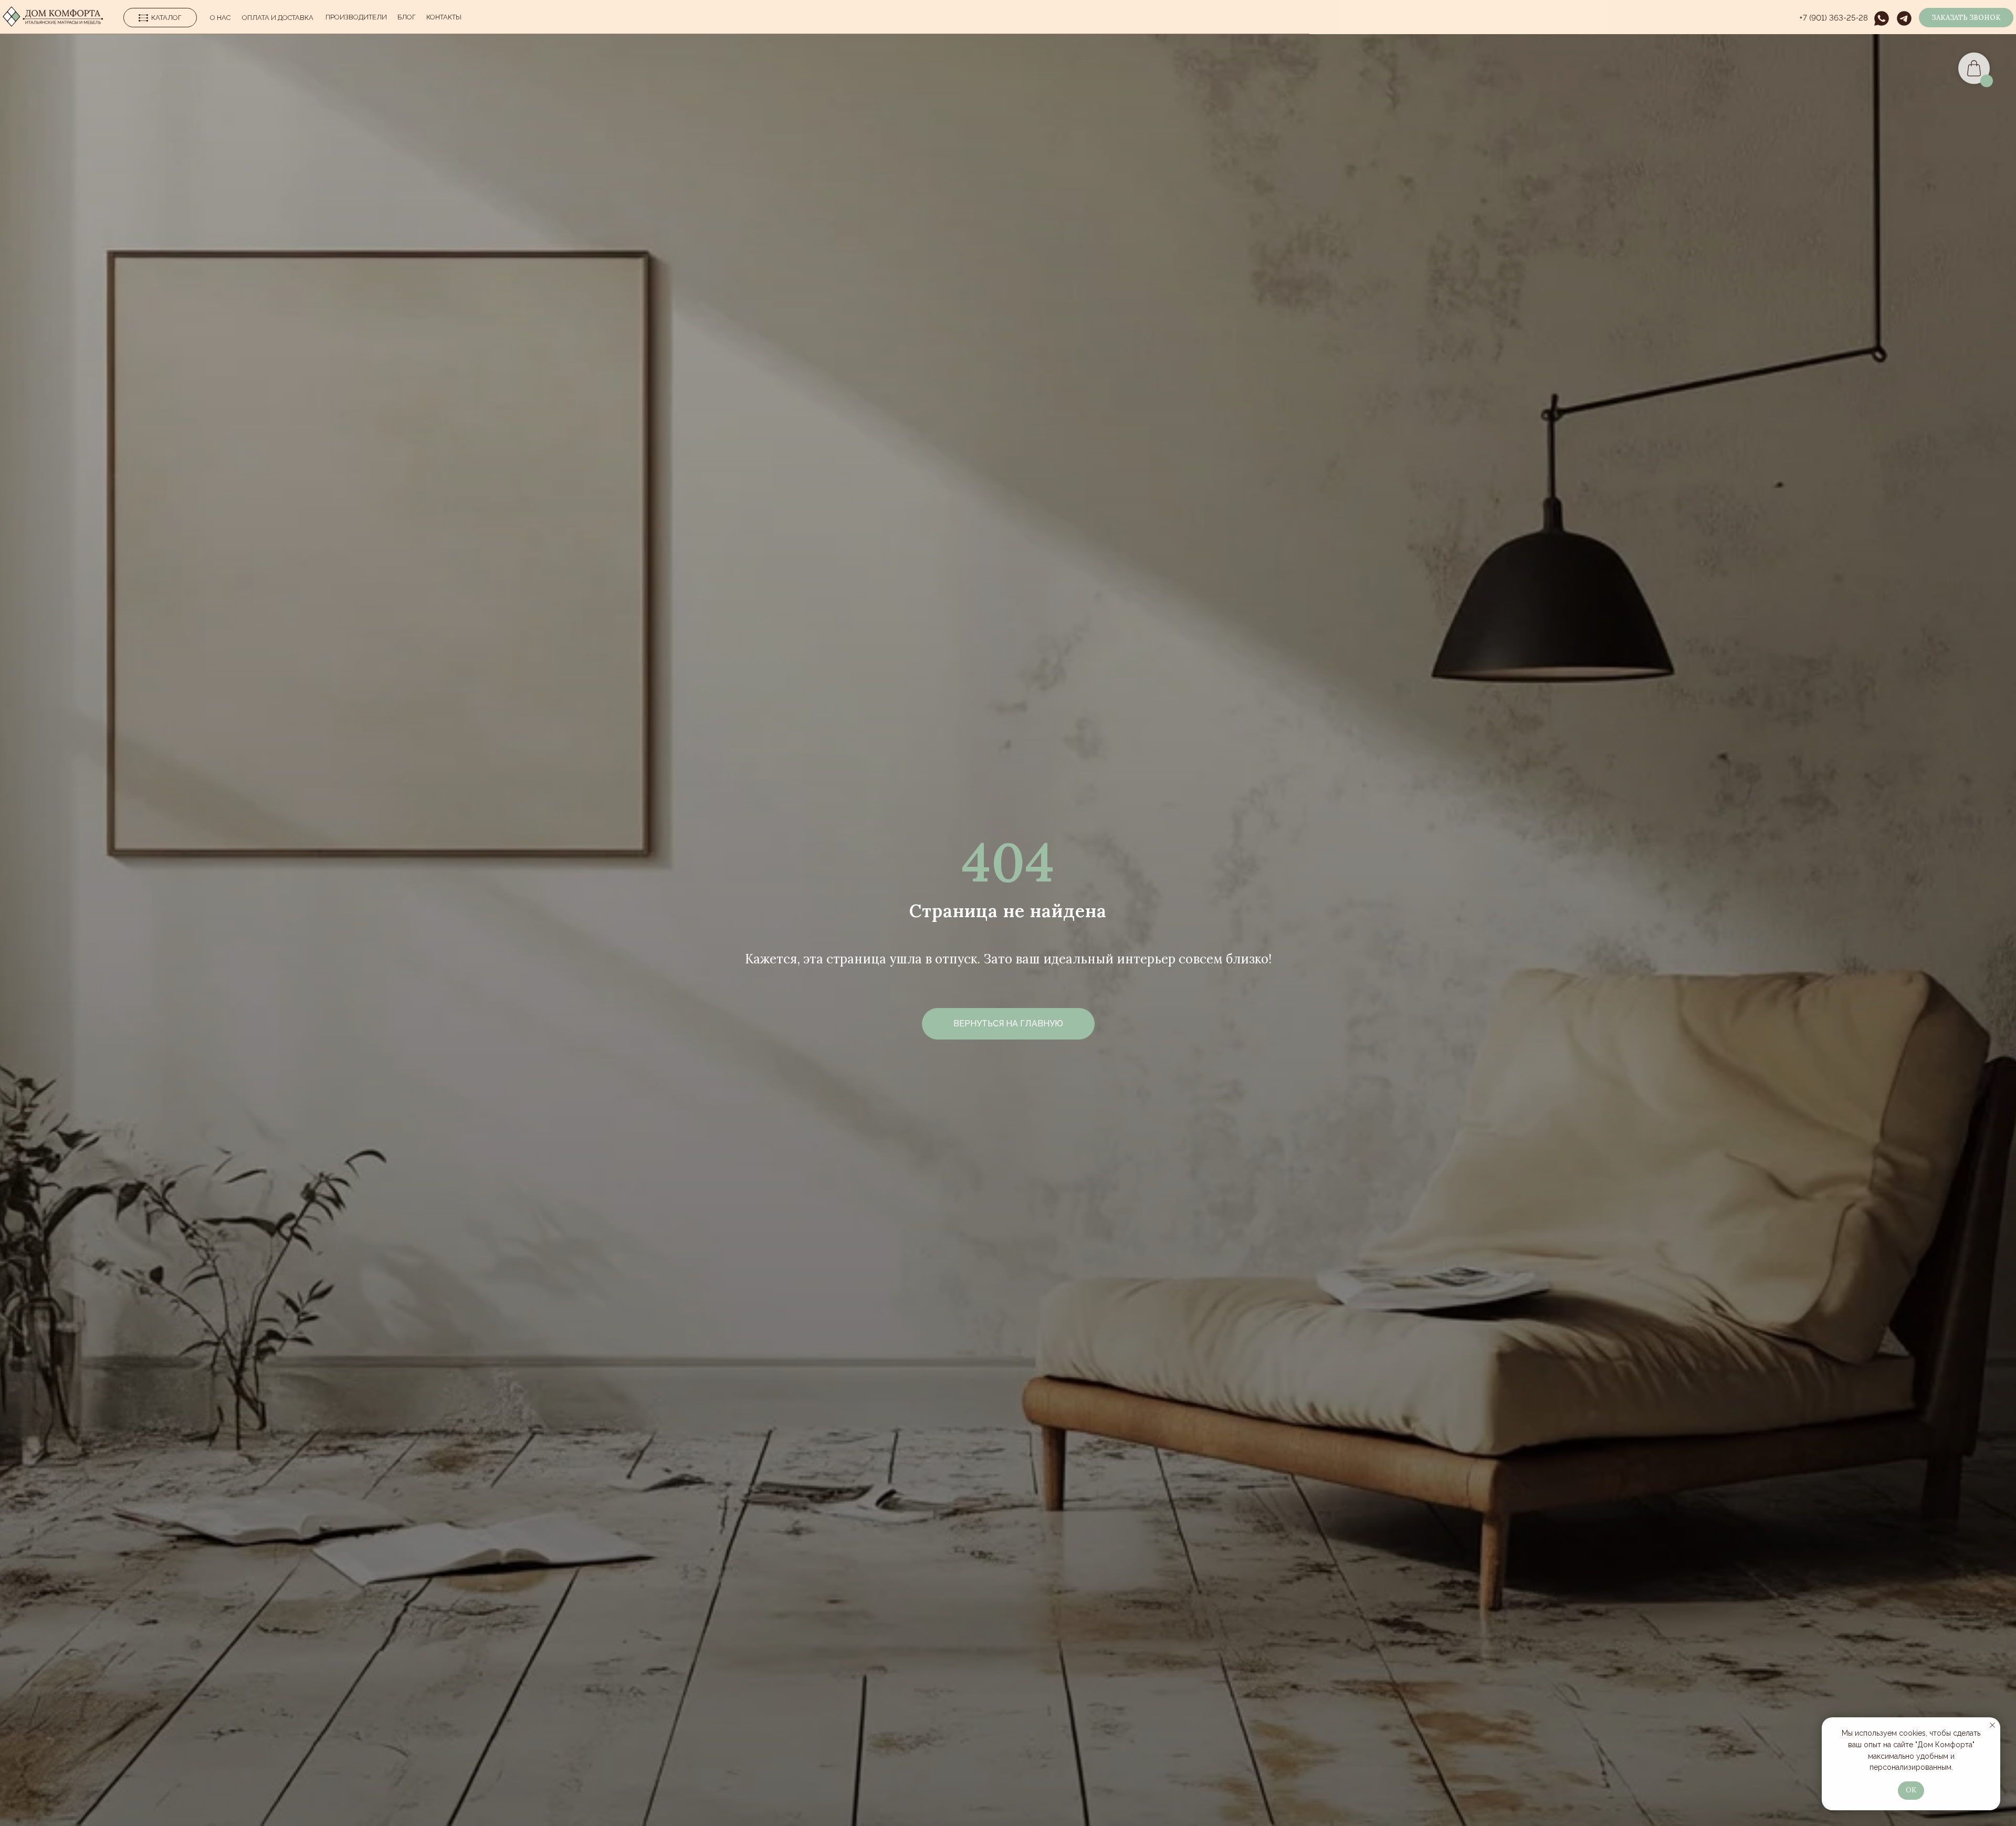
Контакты (444, 17)
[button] (1966, 18)
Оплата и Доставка (278, 18)
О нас (220, 18)
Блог (407, 17)
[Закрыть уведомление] (1992, 1725)
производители (356, 17)
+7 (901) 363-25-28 (1834, 18)
